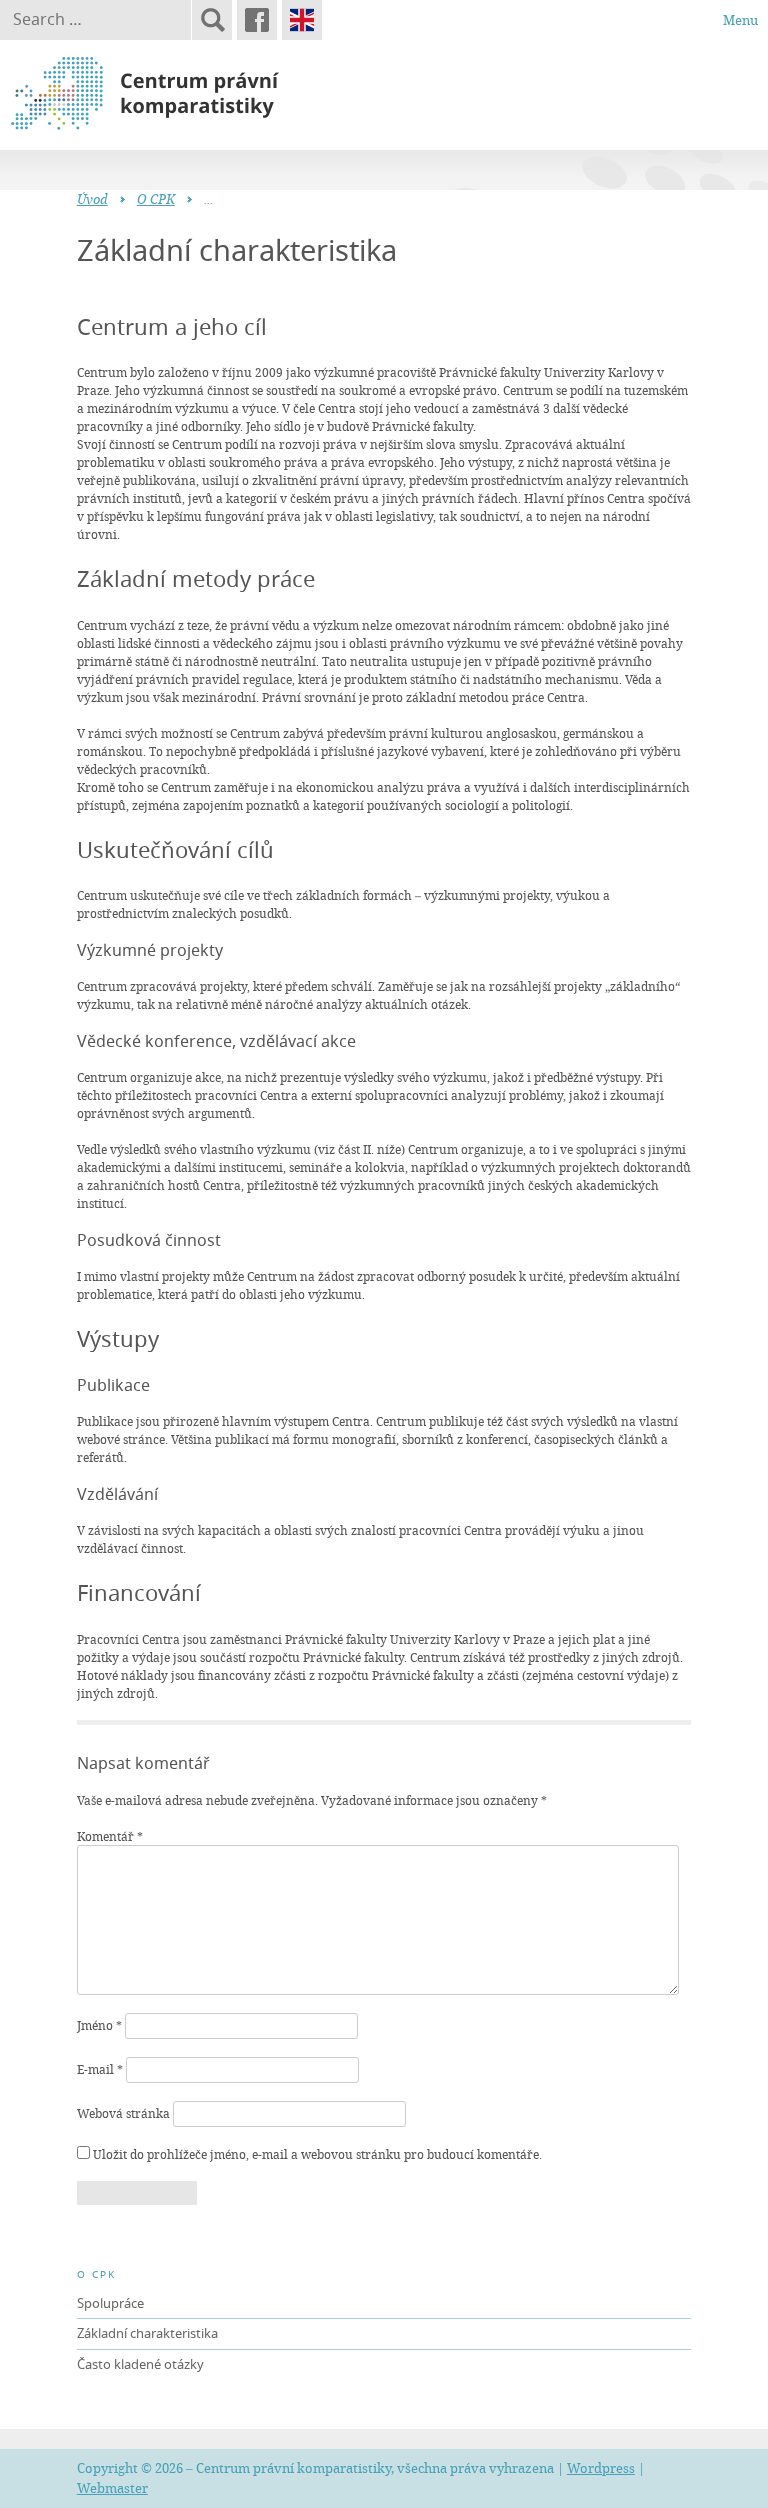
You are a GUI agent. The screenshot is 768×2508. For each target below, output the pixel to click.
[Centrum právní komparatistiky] (200, 94)
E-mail (100, 2069)
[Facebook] (257, 20)
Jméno (99, 2025)
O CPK (156, 199)
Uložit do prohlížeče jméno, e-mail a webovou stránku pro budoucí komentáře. (317, 2154)
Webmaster (112, 2488)
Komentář (110, 1836)
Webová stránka (123, 2113)
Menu (740, 20)
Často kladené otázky (140, 2364)
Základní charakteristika (147, 2333)
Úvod (92, 199)
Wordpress (601, 2468)
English (302, 20)
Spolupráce (110, 2303)
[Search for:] (95, 20)
